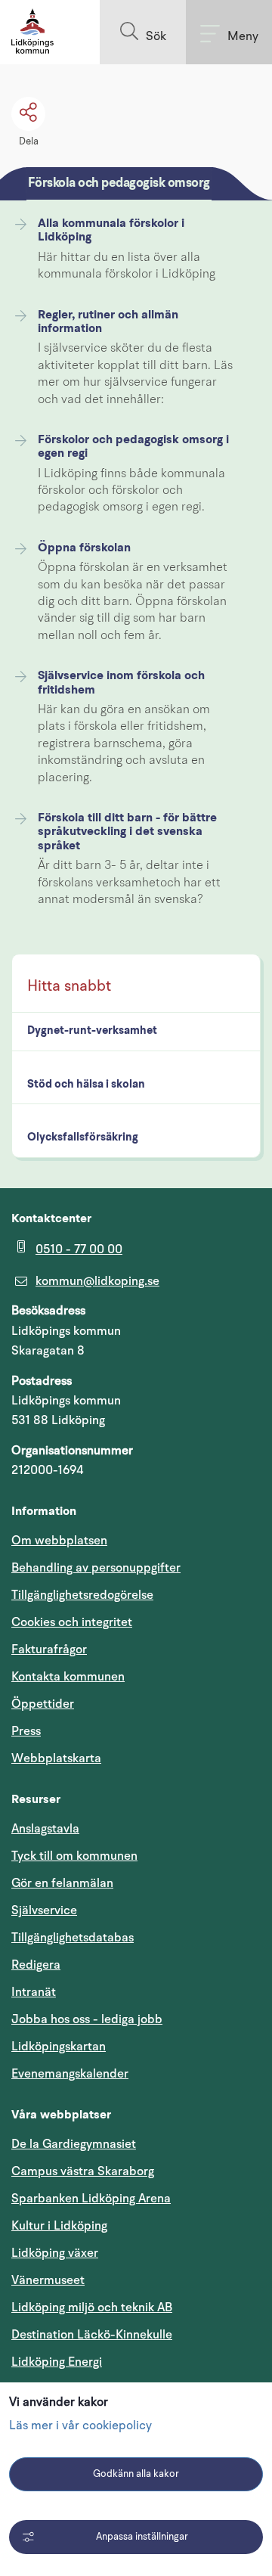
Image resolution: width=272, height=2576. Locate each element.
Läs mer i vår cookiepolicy (80, 2426)
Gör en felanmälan (62, 1883)
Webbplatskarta (56, 1758)
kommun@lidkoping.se (97, 1281)
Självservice (116, 1910)
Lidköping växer (55, 2253)
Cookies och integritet (72, 1622)
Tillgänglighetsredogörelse (82, 1595)
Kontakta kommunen (68, 1677)
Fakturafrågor (49, 1650)
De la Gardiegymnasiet (74, 2144)
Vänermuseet (48, 2280)
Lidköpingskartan (131, 2046)
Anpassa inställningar (142, 2537)
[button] (143, 32)
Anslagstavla (45, 1829)
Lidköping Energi (129, 2362)
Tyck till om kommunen (136, 1856)
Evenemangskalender (136, 2073)
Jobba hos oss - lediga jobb (87, 2019)
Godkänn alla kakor (136, 2474)
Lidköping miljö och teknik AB (92, 2308)
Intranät (106, 1992)
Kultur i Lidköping (59, 2226)
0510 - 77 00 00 (79, 1249)
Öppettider (43, 1704)
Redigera (36, 1965)
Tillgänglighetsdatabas (136, 1937)
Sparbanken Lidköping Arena (91, 2199)
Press (26, 1731)
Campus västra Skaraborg (83, 2171)
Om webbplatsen (59, 1541)
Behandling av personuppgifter (96, 1568)
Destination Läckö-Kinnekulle (136, 2334)
